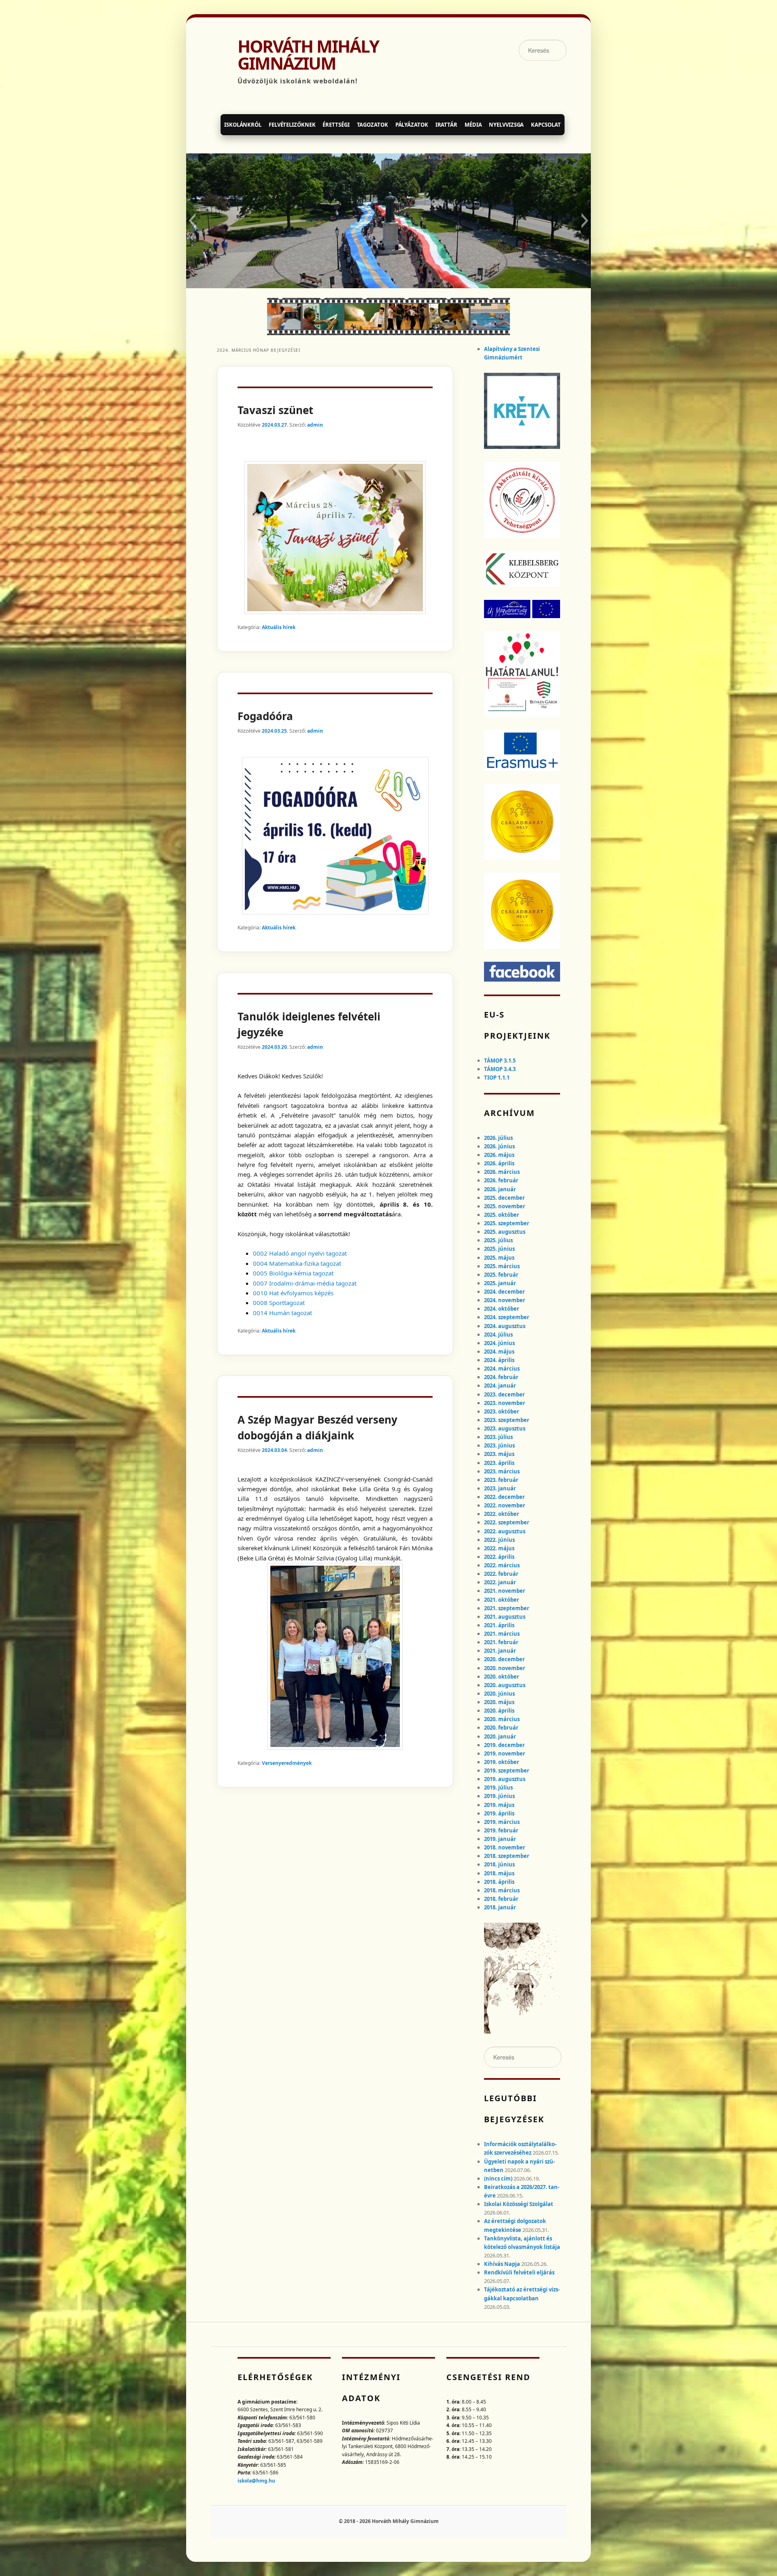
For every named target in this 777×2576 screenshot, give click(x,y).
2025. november (505, 1206)
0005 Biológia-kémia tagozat (293, 1273)
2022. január (500, 1582)
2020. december (504, 1659)
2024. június (499, 1343)
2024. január (500, 1386)
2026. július (498, 1138)
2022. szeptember (507, 1522)
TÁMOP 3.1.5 (500, 1061)
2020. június (499, 1694)
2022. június (499, 1540)
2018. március (502, 1890)
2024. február (501, 1377)
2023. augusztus (505, 1428)
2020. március (502, 1719)
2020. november (505, 1668)
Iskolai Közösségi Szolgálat (519, 2204)
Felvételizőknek (292, 125)
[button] (192, 221)
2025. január (500, 1283)
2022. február (501, 1574)
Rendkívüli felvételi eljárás (519, 2272)
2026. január (500, 1189)
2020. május (499, 1702)
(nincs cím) (498, 2179)
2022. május (499, 1548)
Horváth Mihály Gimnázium (308, 55)
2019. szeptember (507, 1770)
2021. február (501, 1642)
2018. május (499, 1873)
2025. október (502, 1215)
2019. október (502, 1762)
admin (315, 425)
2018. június (499, 1864)
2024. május (499, 1352)
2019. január (500, 1839)
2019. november (505, 1753)
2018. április (499, 1882)
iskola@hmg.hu (256, 2481)
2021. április (499, 1625)
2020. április (499, 1711)
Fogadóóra (265, 716)
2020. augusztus (505, 1685)
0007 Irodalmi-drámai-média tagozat (305, 1283)
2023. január (500, 1488)
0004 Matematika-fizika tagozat (297, 1263)
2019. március (502, 1822)
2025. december (504, 1198)
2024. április (499, 1360)
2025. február (501, 1275)
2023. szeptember (507, 1420)
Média (473, 125)
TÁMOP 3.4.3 (500, 1069)
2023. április (499, 1463)
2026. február (501, 1180)
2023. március (502, 1471)
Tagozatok (373, 125)
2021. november (505, 1591)
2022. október (502, 1514)
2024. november (505, 1300)
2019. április (499, 1813)
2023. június (499, 1445)
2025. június (499, 1249)
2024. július (498, 1335)
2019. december (504, 1745)
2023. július (498, 1437)
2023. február (501, 1480)
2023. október (502, 1411)
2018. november (505, 1847)
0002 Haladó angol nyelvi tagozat (300, 1253)
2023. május (499, 1454)
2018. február (501, 1899)
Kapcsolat (546, 125)
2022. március (502, 1565)
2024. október (502, 1309)
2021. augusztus (505, 1617)
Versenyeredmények (287, 1763)
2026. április (499, 1163)
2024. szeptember (507, 1317)
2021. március (502, 1634)
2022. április (499, 1557)
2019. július (498, 1787)
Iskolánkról (243, 125)
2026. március (502, 1172)
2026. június (499, 1146)
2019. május (499, 1805)
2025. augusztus (505, 1232)
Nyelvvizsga (506, 125)
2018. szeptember (507, 1856)
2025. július (498, 1240)
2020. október (502, 1677)
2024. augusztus (505, 1326)
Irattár (446, 125)
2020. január (500, 1736)
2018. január (500, 1907)
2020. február (501, 1728)
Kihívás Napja (502, 2264)
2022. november (505, 1505)
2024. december (504, 1292)
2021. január (500, 1651)
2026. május (499, 1155)
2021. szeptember (507, 1608)
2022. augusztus (505, 1531)
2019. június (499, 1796)
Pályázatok (412, 125)
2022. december (504, 1497)
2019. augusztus (505, 1779)
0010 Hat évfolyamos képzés (293, 1293)
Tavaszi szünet (275, 410)
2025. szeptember (507, 1223)
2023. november (505, 1403)
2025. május (499, 1258)
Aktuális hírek (279, 627)
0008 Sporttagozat (279, 1303)
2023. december (504, 1394)
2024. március (502, 1369)
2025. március (502, 1266)
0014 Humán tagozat (282, 1313)
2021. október (502, 1600)
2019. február (501, 1830)
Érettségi (336, 125)
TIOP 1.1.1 (497, 1078)
